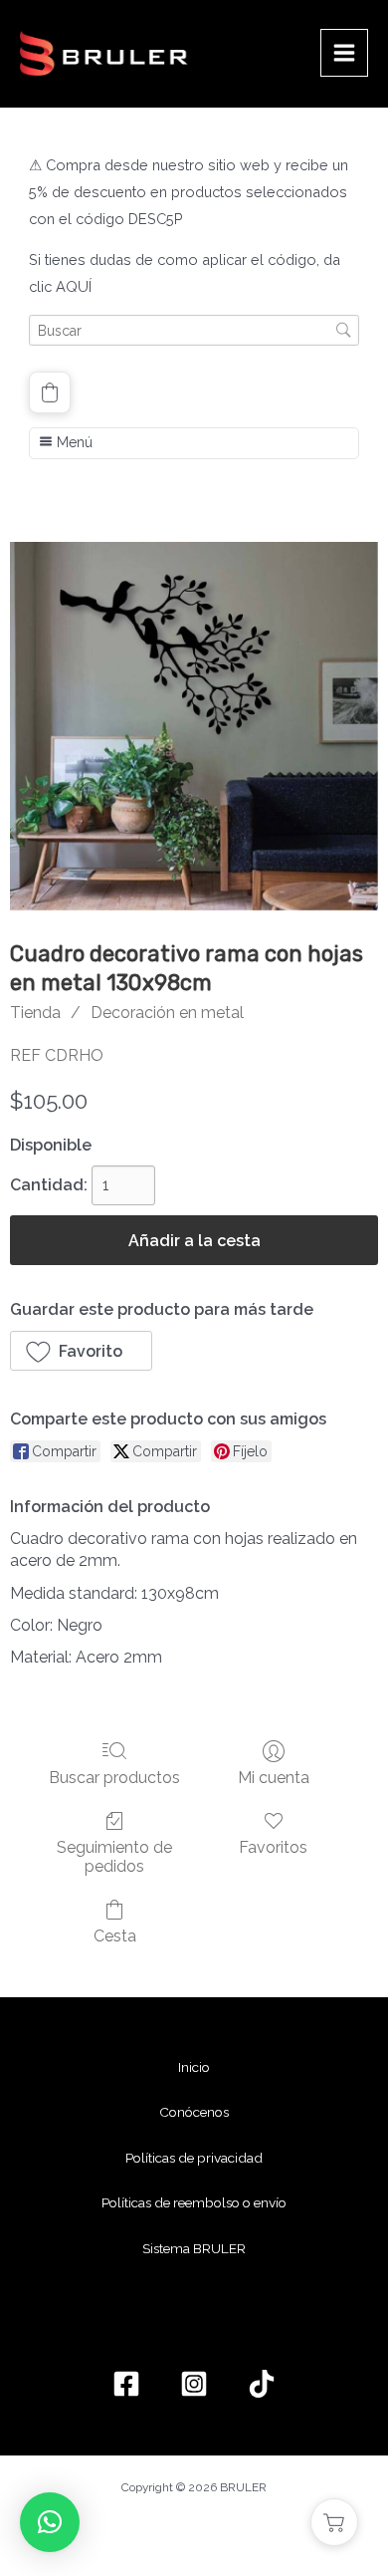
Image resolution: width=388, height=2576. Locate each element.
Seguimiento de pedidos (114, 1857)
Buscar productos (114, 1778)
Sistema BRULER (194, 2248)
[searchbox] (194, 330)
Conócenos (194, 2112)
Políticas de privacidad (194, 2158)
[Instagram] (194, 2384)
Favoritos (273, 1847)
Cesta (115, 1936)
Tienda (35, 1013)
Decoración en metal (167, 1013)
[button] (50, 392)
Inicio (194, 2067)
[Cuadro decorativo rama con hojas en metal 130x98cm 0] (194, 726)
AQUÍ (74, 286)
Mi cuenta (274, 1778)
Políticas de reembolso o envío (194, 2202)
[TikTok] (262, 2384)
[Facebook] (126, 2384)
